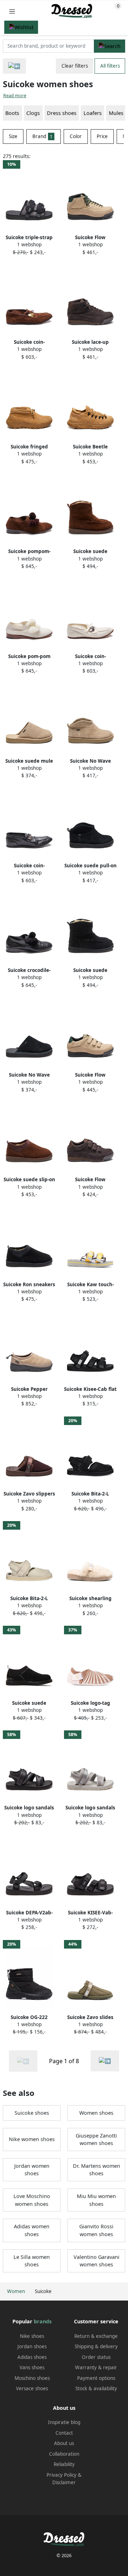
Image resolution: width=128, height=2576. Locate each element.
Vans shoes (32, 2367)
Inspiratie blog (64, 2422)
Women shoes (96, 2113)
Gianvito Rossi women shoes (96, 2230)
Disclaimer (64, 2482)
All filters (110, 66)
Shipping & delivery (96, 2346)
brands (43, 2321)
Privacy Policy (62, 2475)
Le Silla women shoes (32, 2261)
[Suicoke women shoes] (105, 2061)
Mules (116, 113)
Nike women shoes (32, 2139)
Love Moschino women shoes (32, 2200)
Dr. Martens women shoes (97, 2170)
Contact (64, 2433)
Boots (12, 113)
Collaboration (64, 2454)
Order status (96, 2357)
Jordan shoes (32, 2346)
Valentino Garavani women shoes (97, 2261)
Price (102, 136)
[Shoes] (14, 66)
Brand (42, 136)
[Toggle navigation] (12, 11)
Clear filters (75, 66)
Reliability (64, 2464)
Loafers (93, 113)
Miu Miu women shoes (96, 2200)
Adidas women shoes (32, 2230)
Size (13, 136)
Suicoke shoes (32, 2113)
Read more (15, 96)
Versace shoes (32, 2388)
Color (76, 136)
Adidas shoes (32, 2357)
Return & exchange (96, 2336)
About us (64, 2443)
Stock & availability (96, 2388)
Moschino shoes (32, 2378)
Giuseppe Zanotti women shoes (96, 2139)
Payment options (96, 2378)
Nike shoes (32, 2336)
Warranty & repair (96, 2367)
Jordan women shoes (32, 2170)
